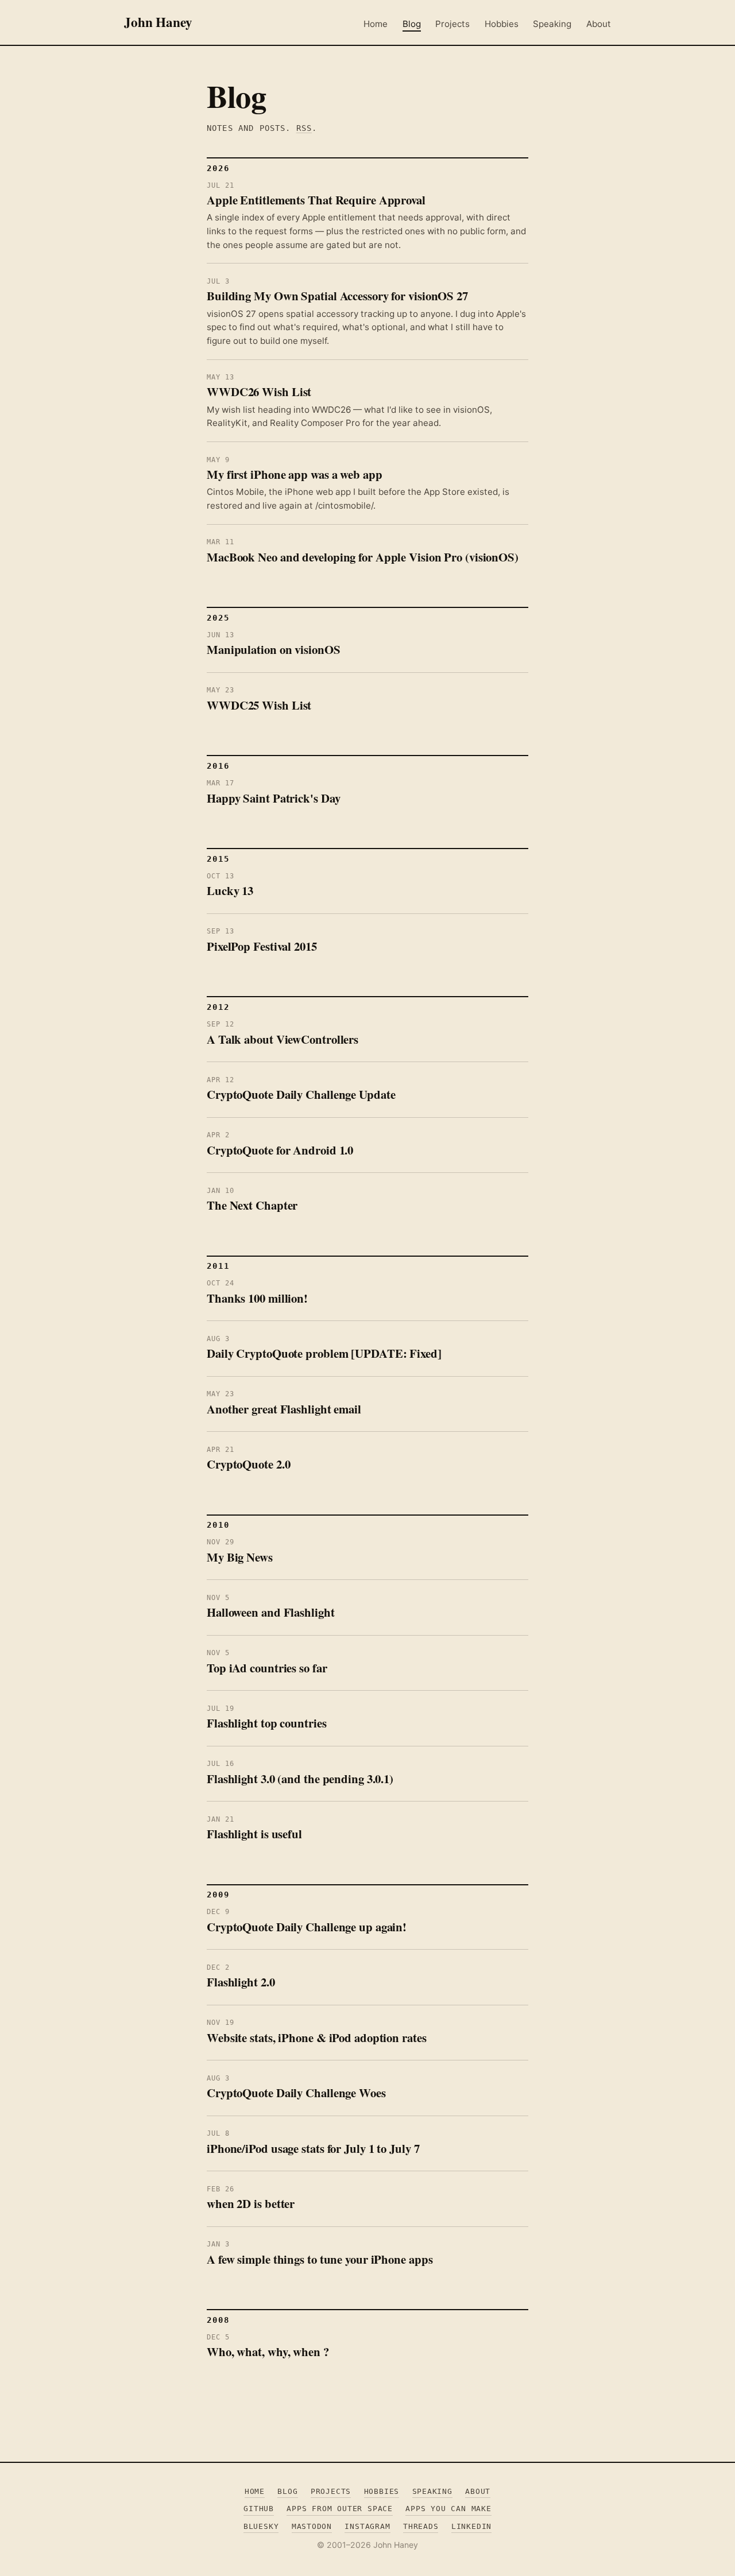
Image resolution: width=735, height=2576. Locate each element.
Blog (412, 24)
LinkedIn (471, 2526)
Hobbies (502, 24)
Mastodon (312, 2526)
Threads (421, 2526)
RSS (304, 128)
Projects (452, 24)
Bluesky (261, 2526)
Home (376, 24)
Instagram (367, 2526)
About (599, 24)
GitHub (259, 2509)
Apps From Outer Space (340, 2509)
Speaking (552, 24)
